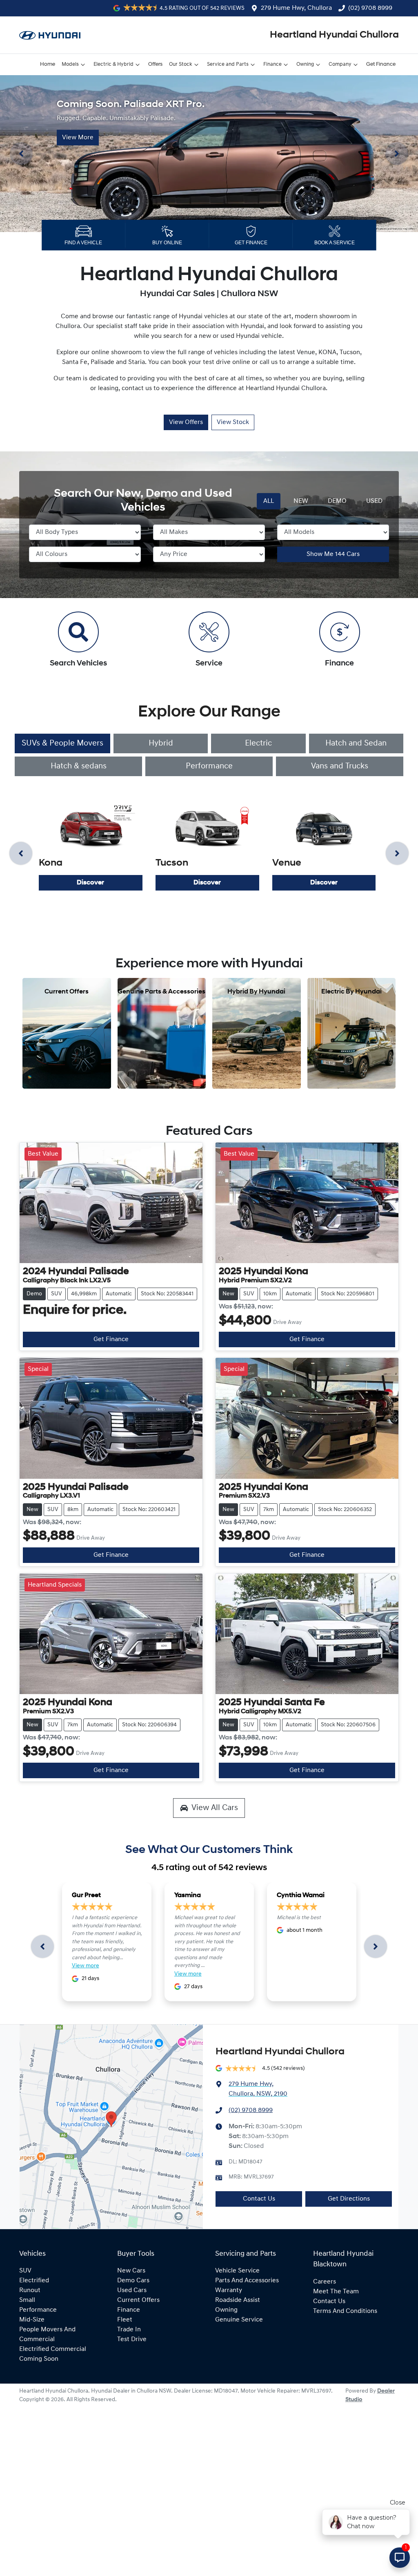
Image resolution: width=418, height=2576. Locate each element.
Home (48, 64)
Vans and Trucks (340, 766)
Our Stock (181, 64)
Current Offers (138, 2300)
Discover (90, 883)
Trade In (129, 2330)
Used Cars (132, 2290)
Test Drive (132, 2339)
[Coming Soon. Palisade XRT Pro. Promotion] (209, 154)
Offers (155, 64)
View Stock (233, 422)
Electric (258, 743)
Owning (305, 64)
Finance (272, 64)
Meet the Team (336, 2292)
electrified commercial (53, 2349)
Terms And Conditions (345, 2311)
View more (86, 1966)
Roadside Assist (238, 2300)
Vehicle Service (237, 2271)
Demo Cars (133, 2281)
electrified (34, 2281)
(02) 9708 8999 (370, 8)
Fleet (125, 2320)
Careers (325, 2282)
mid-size (32, 2320)
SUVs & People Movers (62, 743)
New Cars (131, 2271)
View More (78, 137)
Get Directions (349, 2199)
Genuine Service (239, 2320)
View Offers (186, 422)
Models (70, 64)
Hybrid (161, 743)
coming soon (39, 2359)
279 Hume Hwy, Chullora (296, 8)
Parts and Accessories (247, 2281)
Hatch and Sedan (356, 743)
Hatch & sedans (79, 766)
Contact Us (259, 2199)
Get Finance (381, 64)
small (27, 2300)
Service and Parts (228, 64)
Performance (209, 766)
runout (30, 2290)
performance (38, 2310)
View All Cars (215, 1808)
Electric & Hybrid (113, 64)
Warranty (229, 2290)
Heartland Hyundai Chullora (334, 35)
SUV (25, 2271)
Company (340, 64)
